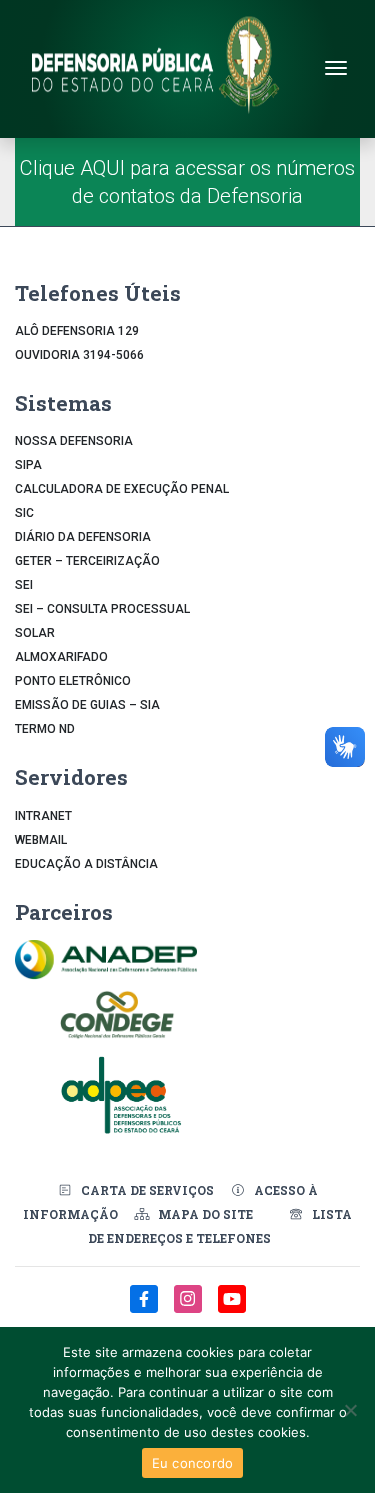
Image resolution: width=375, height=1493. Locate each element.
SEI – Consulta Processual (102, 609)
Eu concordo (193, 1463)
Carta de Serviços (147, 1190)
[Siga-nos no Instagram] (190, 1309)
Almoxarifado (61, 657)
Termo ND (45, 729)
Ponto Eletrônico (73, 681)
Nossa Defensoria (74, 441)
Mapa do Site (205, 1214)
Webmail (41, 840)
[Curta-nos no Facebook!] (146, 1309)
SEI (24, 585)
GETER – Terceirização (87, 561)
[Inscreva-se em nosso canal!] (232, 1309)
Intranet (43, 816)
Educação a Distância (86, 864)
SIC (24, 513)
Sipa (28, 465)
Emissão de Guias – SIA (87, 705)
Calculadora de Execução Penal (122, 489)
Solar (35, 633)
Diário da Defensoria (83, 537)
